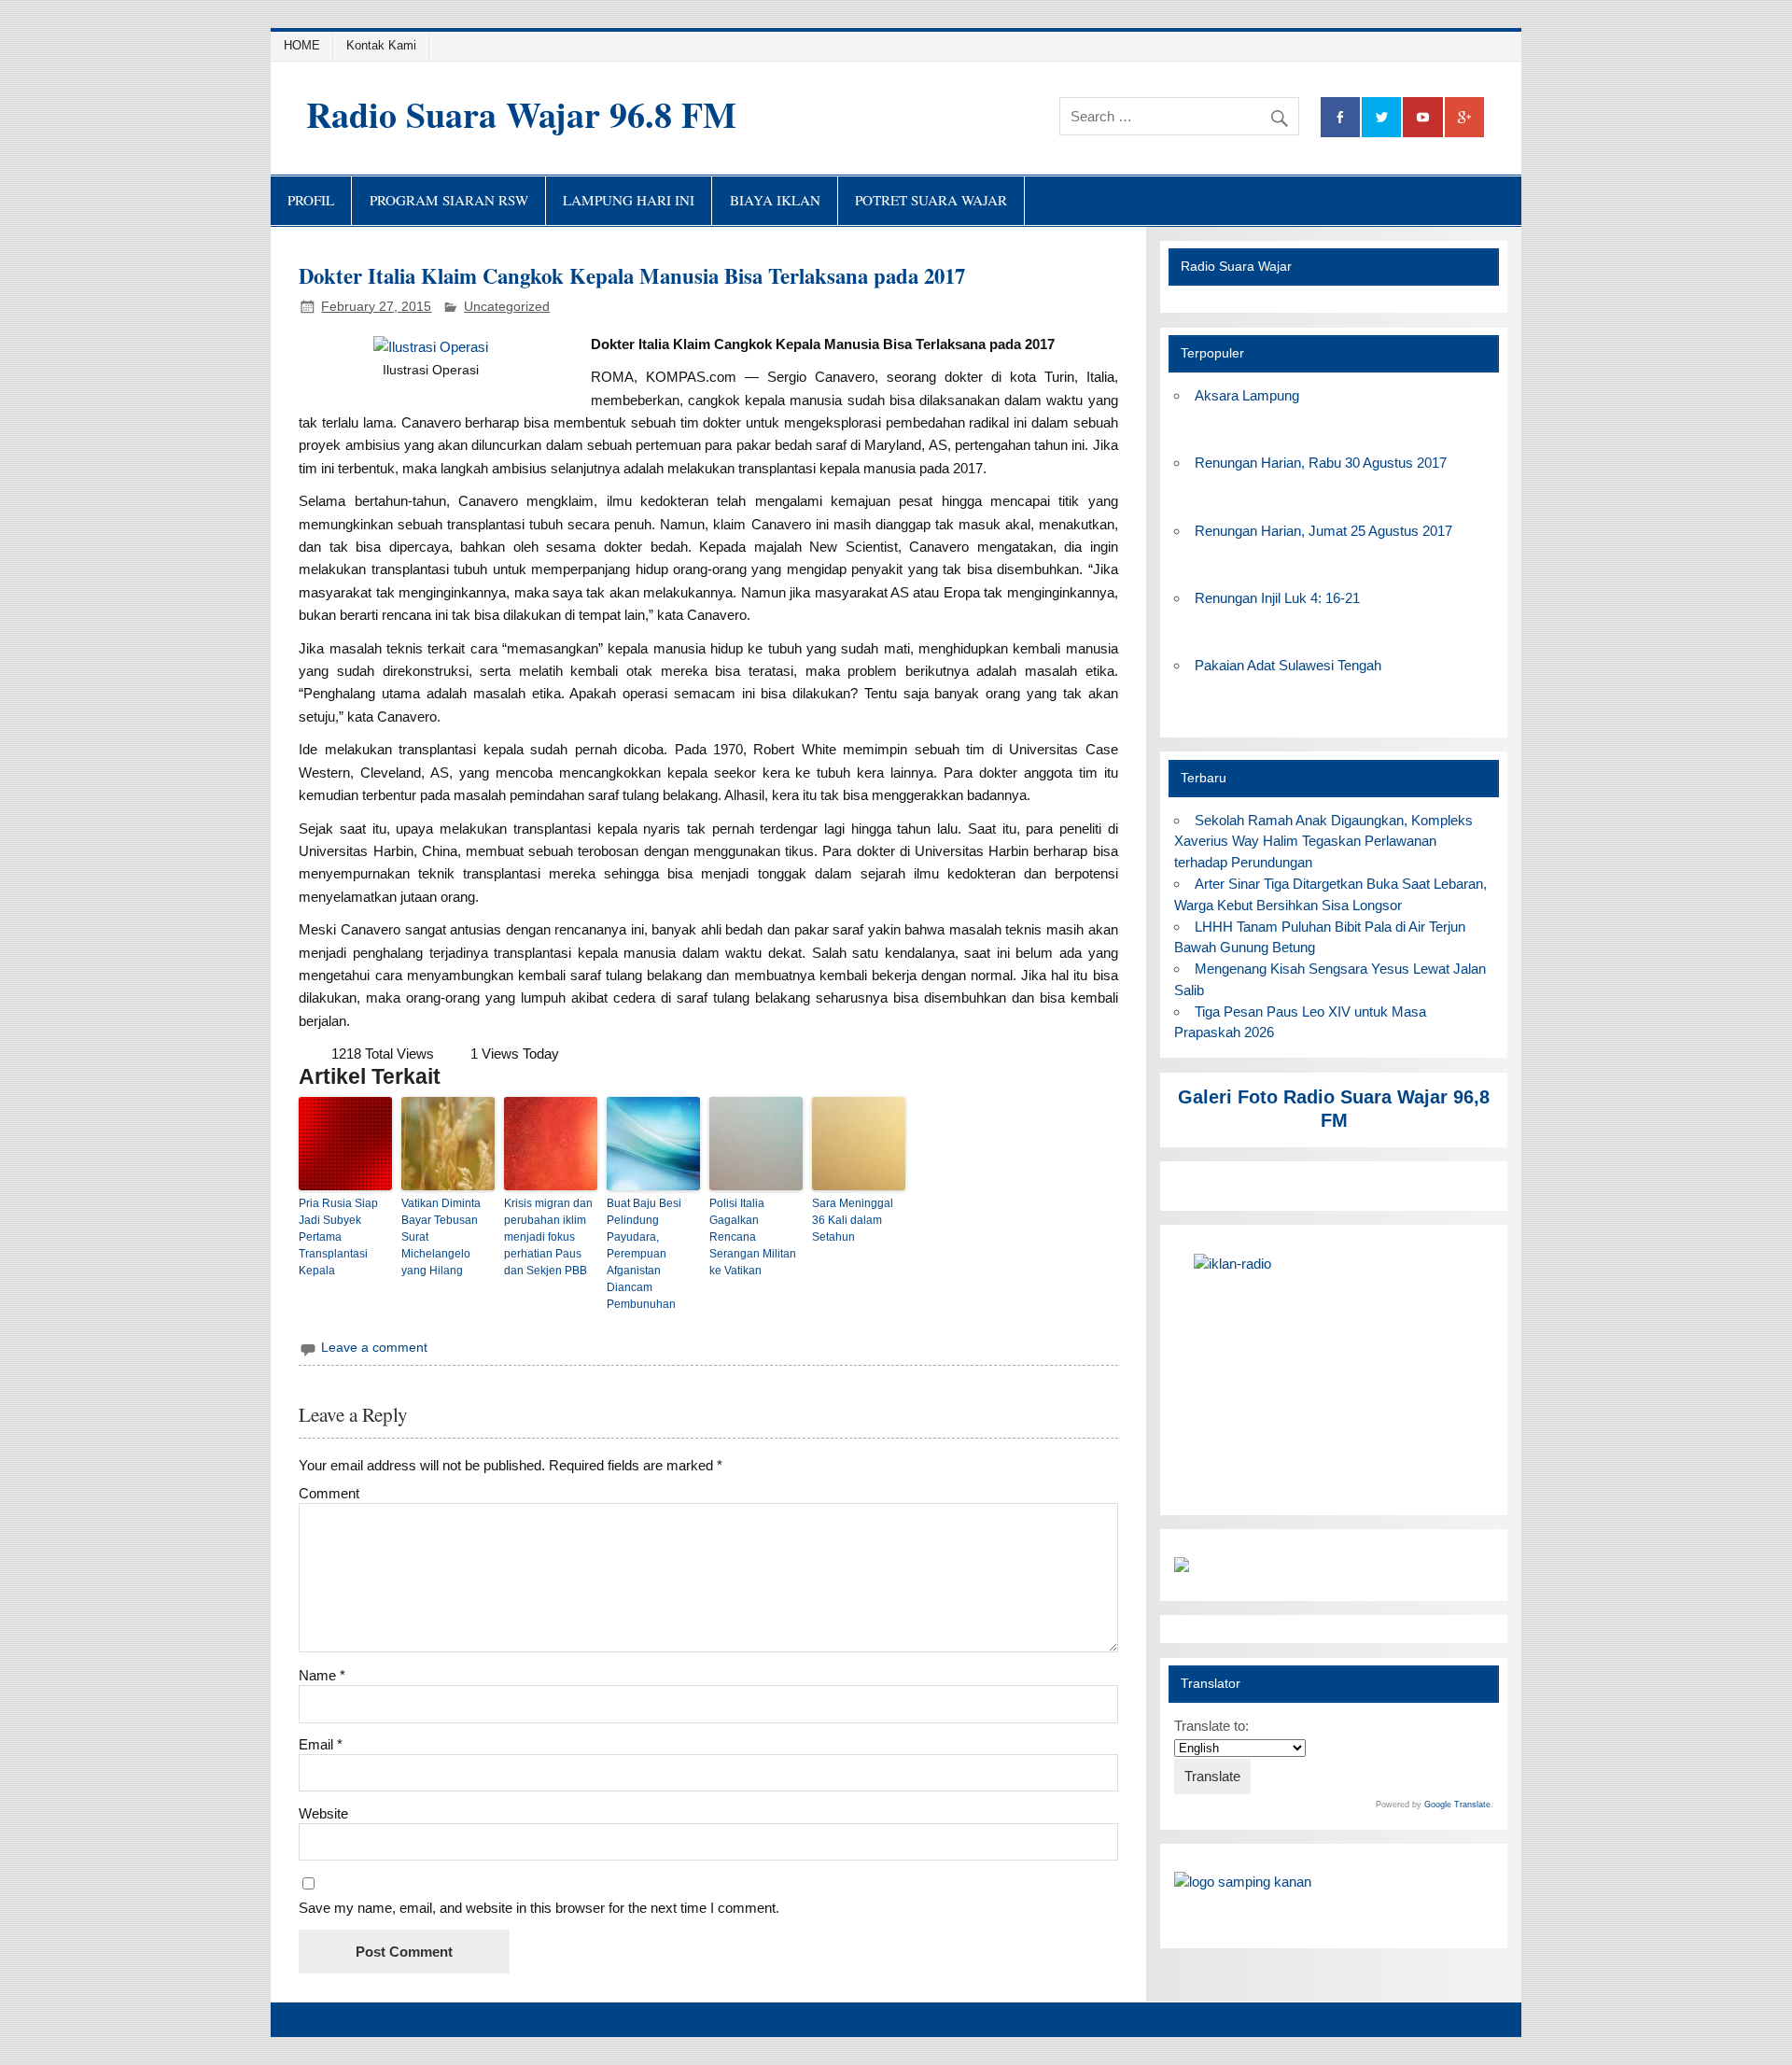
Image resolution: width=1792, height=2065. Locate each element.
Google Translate (1457, 1805)
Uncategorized (507, 307)
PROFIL (311, 200)
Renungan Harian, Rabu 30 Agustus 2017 (1321, 463)
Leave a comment (374, 1348)
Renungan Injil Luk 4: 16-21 (1277, 598)
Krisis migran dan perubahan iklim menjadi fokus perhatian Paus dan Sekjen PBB (548, 1237)
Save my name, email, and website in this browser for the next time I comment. (539, 1908)
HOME (302, 45)
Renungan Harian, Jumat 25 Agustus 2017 (1323, 531)
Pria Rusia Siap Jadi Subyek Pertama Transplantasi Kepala (338, 1237)
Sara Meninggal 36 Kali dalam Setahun (853, 1220)
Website (323, 1813)
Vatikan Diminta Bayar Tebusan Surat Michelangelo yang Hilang (441, 1237)
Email (321, 1744)
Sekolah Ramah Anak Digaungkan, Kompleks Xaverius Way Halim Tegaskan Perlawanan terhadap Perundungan (1323, 842)
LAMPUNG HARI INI (629, 200)
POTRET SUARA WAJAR (931, 200)
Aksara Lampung (1247, 395)
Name (322, 1675)
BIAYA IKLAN (775, 200)
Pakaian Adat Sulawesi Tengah (1288, 665)
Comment (329, 1493)
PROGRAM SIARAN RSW (449, 200)
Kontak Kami (381, 45)
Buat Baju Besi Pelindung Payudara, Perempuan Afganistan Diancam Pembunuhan (644, 1254)
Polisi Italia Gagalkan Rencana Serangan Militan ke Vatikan (753, 1237)
